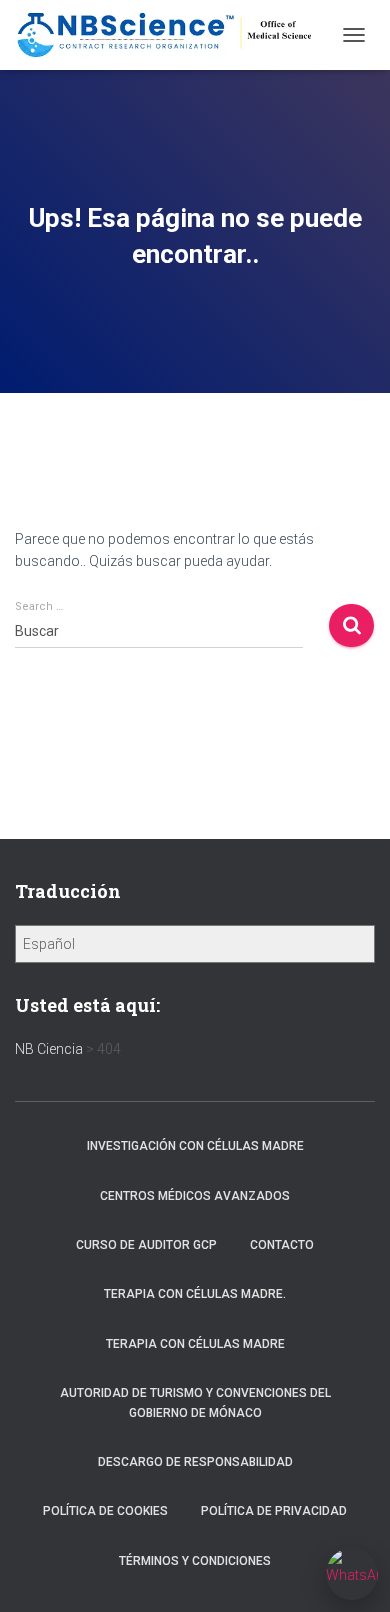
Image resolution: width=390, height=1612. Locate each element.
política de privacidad (274, 1511)
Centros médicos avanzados (195, 1196)
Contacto (282, 1245)
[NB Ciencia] (173, 35)
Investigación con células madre (195, 1146)
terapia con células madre (195, 1344)
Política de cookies (105, 1511)
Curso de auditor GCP (146, 1245)
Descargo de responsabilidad (195, 1462)
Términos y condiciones (195, 1561)
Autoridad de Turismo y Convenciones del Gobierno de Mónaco (195, 1402)
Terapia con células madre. (195, 1294)
